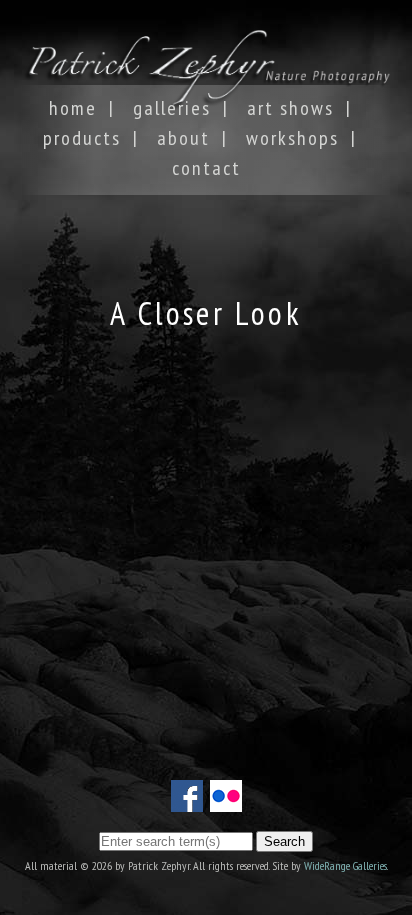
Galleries (172, 108)
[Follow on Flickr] (226, 800)
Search (284, 841)
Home (73, 108)
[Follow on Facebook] (187, 800)
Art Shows (290, 108)
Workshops (292, 138)
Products (82, 138)
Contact (206, 168)
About (183, 138)
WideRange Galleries (345, 865)
